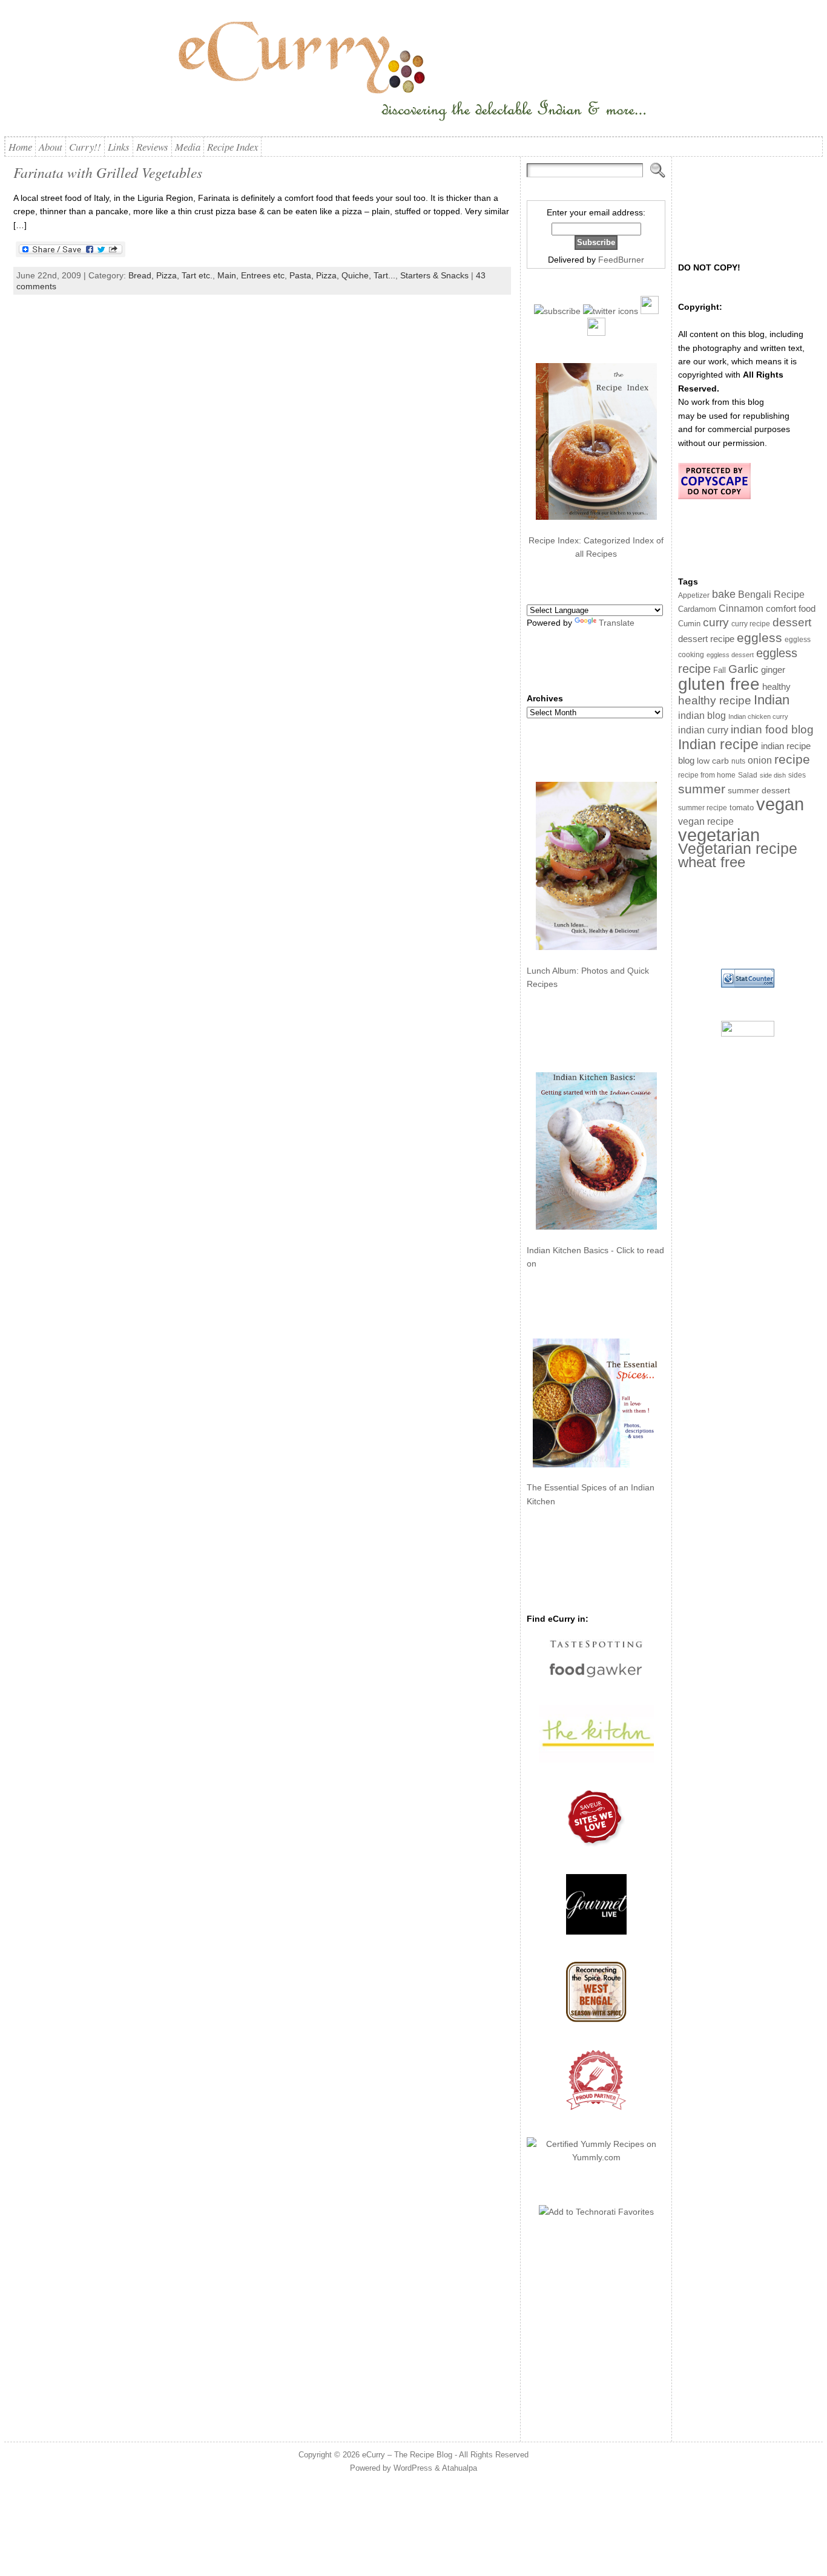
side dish (773, 775)
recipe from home (707, 775)
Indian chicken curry (758, 716)
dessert (792, 622)
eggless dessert (730, 655)
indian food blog (772, 729)
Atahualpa (460, 2468)
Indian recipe (718, 744)
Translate (617, 623)
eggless (759, 637)
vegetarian (719, 835)
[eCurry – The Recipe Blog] (413, 73)
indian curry (703, 730)
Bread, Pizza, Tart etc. (170, 275)
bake (724, 594)
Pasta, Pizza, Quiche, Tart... (342, 275)
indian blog (702, 715)
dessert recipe (706, 639)
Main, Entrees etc (251, 275)
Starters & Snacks (434, 275)
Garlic (743, 669)
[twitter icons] (611, 311)
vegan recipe (706, 821)
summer (702, 789)
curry (716, 622)
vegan (780, 804)
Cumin (689, 624)
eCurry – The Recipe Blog (407, 2455)
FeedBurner (621, 260)
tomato (742, 808)
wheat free (712, 862)
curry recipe (751, 624)
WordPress (413, 2468)
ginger (773, 670)
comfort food (791, 609)
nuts (738, 761)
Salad (748, 775)
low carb (713, 761)
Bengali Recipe (771, 595)
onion (760, 760)
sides (797, 775)
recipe (792, 759)
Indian (772, 700)
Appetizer (694, 595)
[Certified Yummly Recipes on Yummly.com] (596, 2157)
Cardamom (697, 609)
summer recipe (703, 808)
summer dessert (759, 791)
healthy (776, 687)
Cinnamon (741, 608)
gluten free (719, 684)
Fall (720, 670)
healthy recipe (715, 700)
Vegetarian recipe (738, 848)
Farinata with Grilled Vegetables (108, 172)
